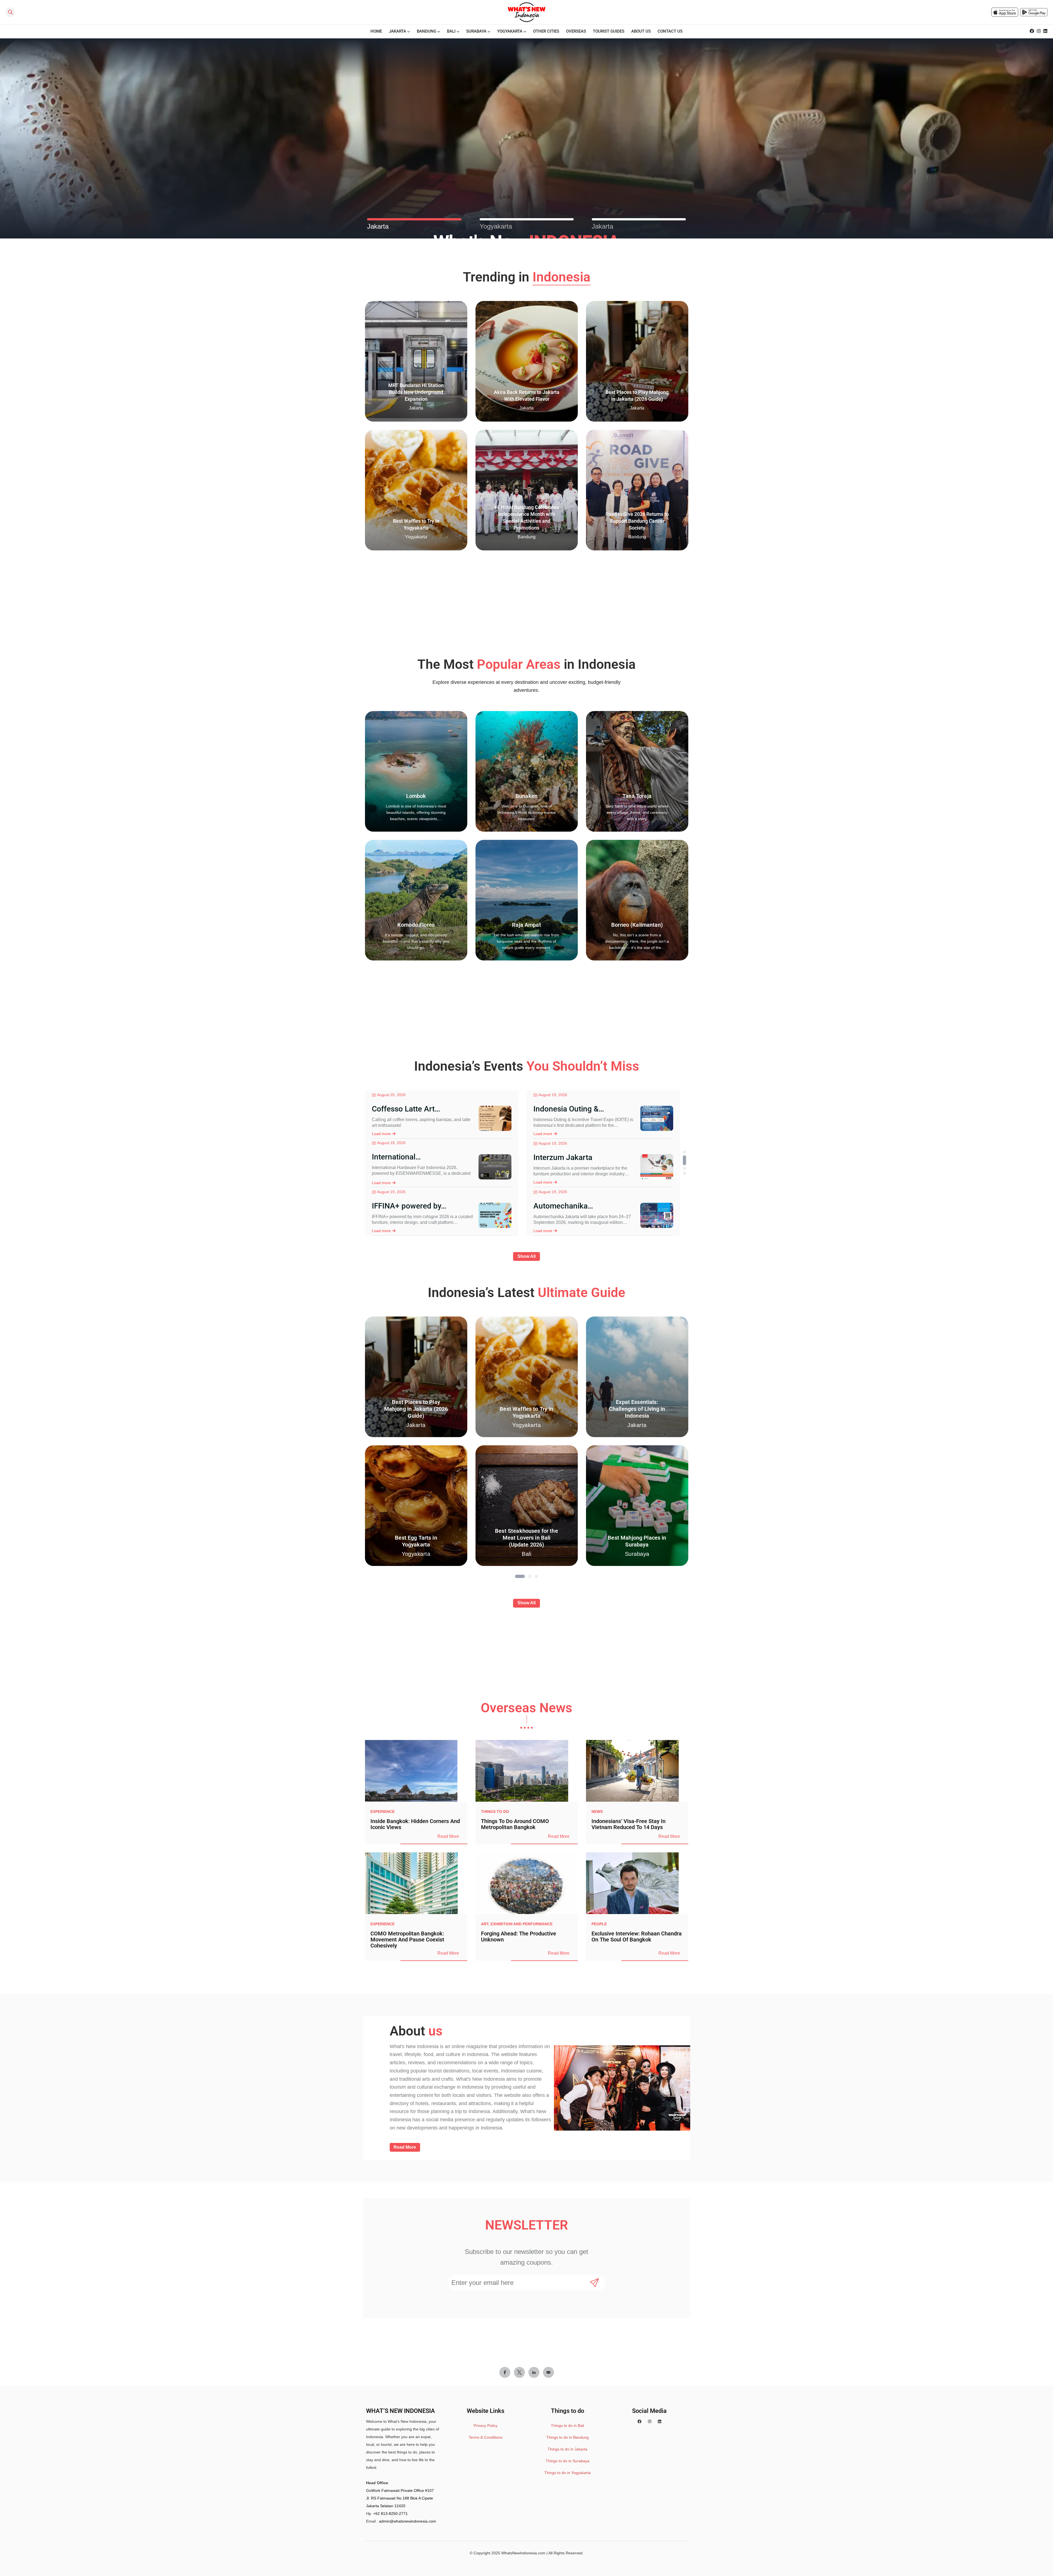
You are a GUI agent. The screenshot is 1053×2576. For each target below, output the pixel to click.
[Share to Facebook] (505, 2372)
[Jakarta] (414, 219)
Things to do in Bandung (567, 2437)
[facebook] (1032, 31)
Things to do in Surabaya (567, 2461)
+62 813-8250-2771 (390, 2514)
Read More (448, 1836)
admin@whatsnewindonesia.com (407, 2521)
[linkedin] (1045, 31)
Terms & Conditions (486, 2437)
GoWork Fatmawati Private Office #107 (400, 2490)
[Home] (526, 12)
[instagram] (1039, 31)
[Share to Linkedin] (534, 2372)
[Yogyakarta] (527, 219)
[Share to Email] (548, 2372)
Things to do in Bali (567, 2426)
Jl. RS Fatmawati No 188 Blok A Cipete (400, 2498)
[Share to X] (519, 2372)
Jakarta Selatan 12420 (386, 2506)
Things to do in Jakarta (567, 2449)
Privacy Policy (486, 2426)
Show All (526, 1256)
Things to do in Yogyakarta (567, 2473)
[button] (684, 1152)
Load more (381, 1134)
